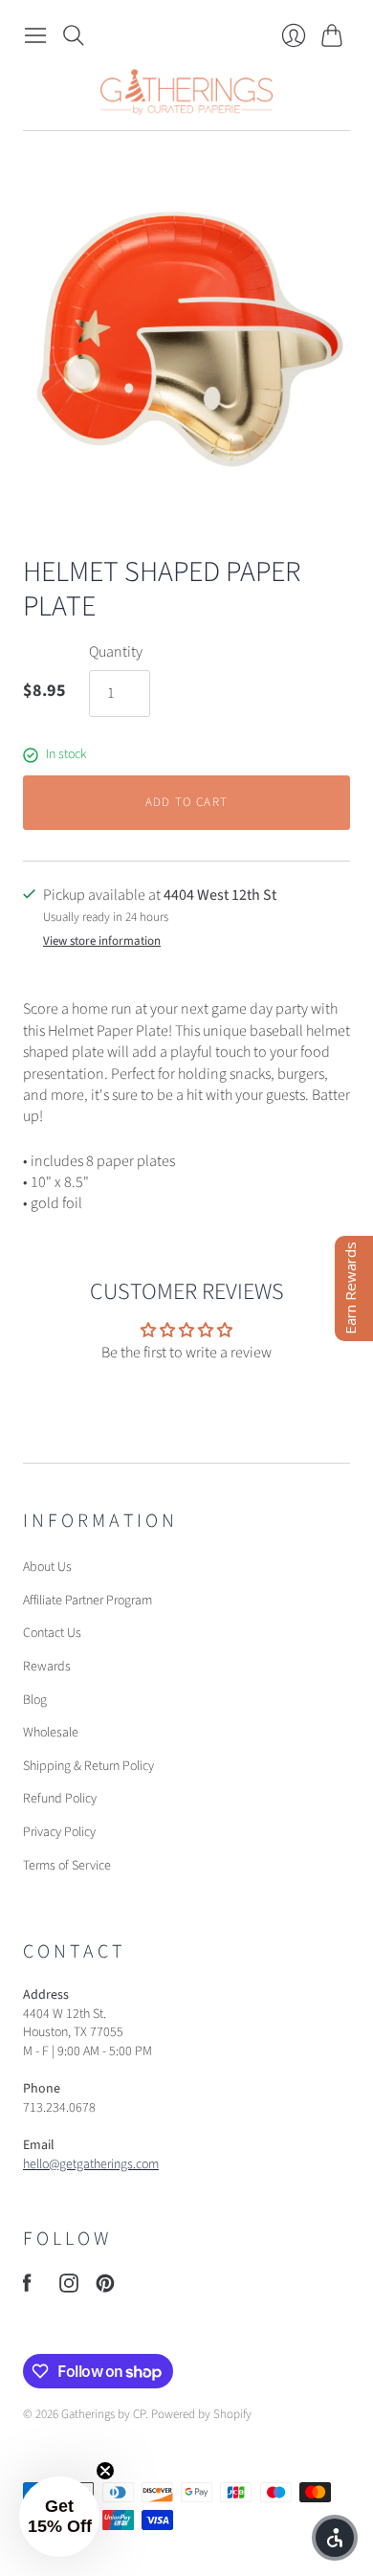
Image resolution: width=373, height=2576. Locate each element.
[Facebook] (27, 2288)
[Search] (74, 35)
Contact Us (52, 1633)
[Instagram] (69, 2288)
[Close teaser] (105, 2471)
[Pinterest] (105, 2288)
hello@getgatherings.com (91, 2164)
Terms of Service (67, 1866)
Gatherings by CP (103, 2414)
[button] (59, 2517)
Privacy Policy (59, 1832)
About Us (47, 1567)
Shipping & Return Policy (88, 1766)
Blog (35, 1700)
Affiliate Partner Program (88, 1601)
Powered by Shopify (201, 2414)
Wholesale (51, 1733)
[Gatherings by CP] (186, 92)
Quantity (116, 652)
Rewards (47, 1667)
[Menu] (35, 35)
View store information (102, 941)
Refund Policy (60, 1799)
